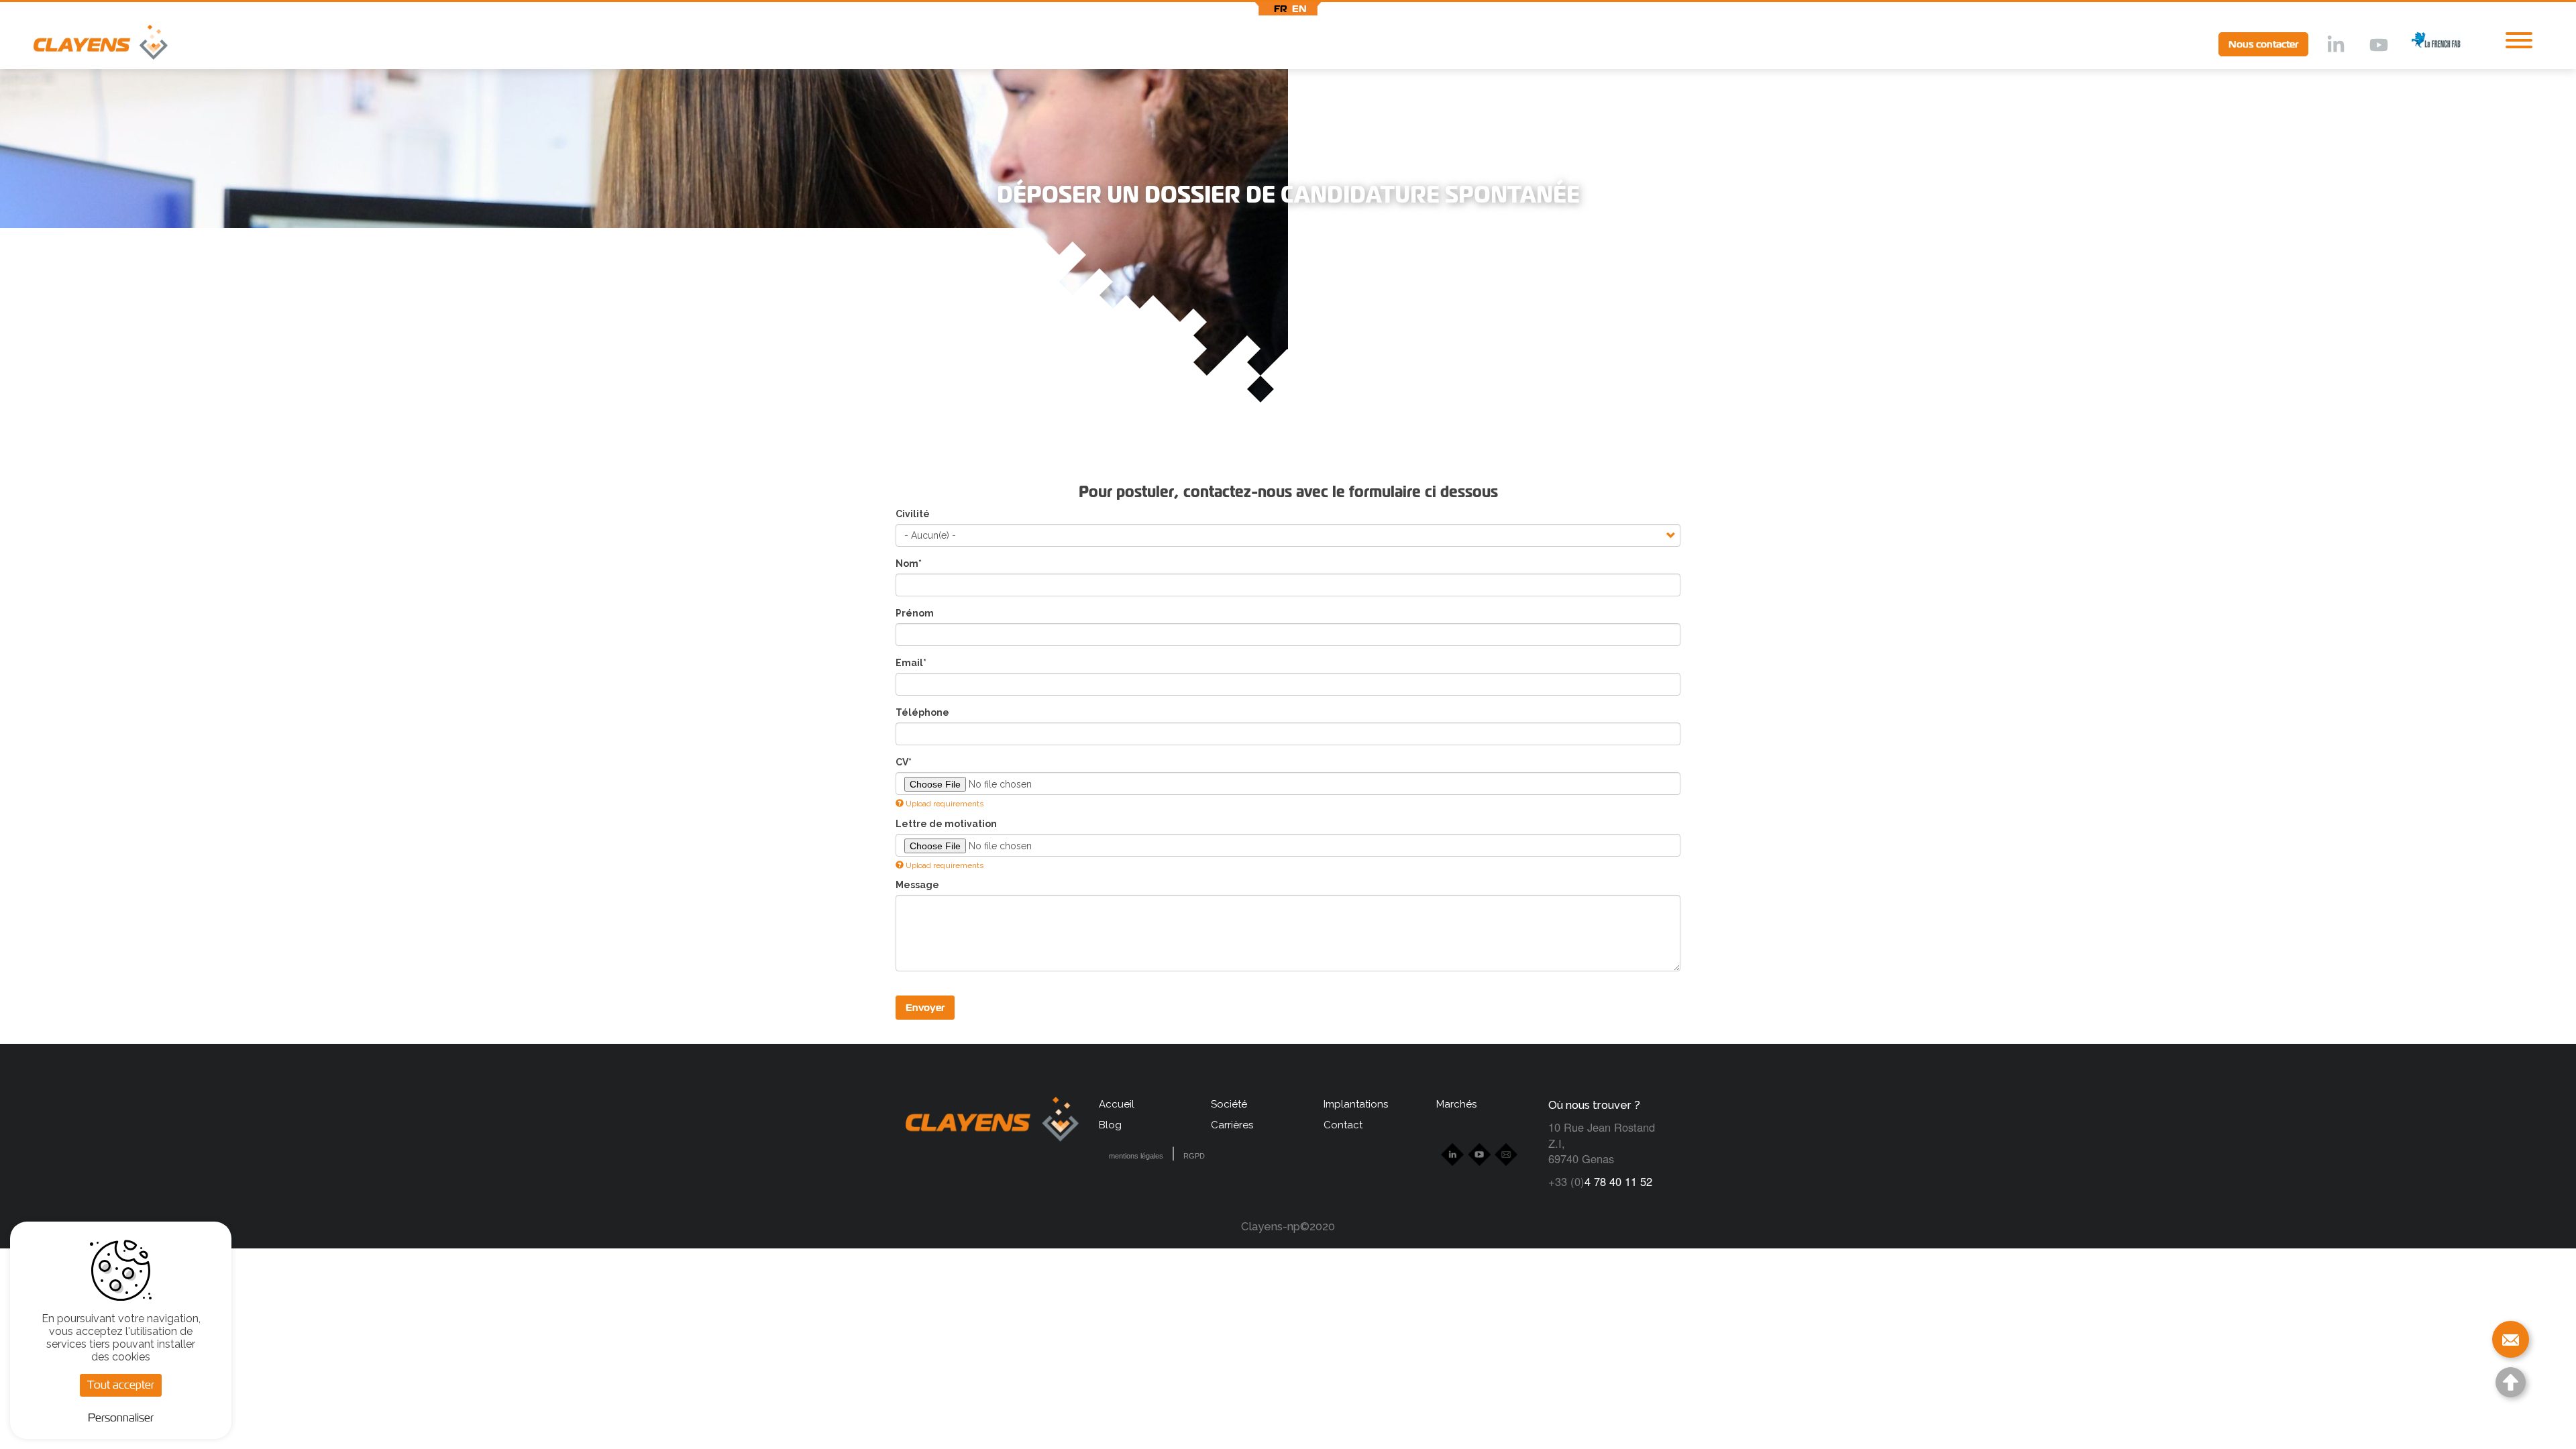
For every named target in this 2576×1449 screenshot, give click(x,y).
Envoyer (925, 1008)
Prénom (915, 613)
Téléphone (922, 712)
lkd (2334, 46)
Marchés (1456, 1104)
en (1299, 9)
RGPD (1194, 1156)
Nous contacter (2263, 44)
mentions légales (1136, 1156)
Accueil (1117, 1104)
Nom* (909, 563)
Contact (1343, 1125)
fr (1281, 9)
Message (917, 885)
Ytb (2378, 46)
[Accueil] (84, 45)
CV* (904, 762)
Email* (911, 663)
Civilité (913, 514)
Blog (1110, 1125)
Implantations (1356, 1104)
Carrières (1232, 1125)
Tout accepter (121, 1385)
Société (1229, 1104)
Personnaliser (121, 1418)
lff (2426, 44)
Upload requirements (945, 804)
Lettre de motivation (946, 824)
